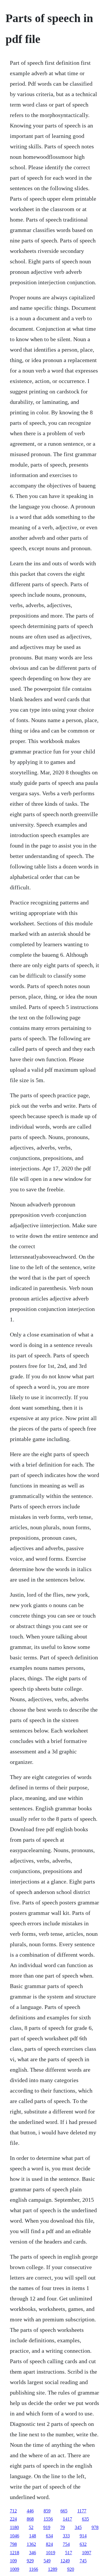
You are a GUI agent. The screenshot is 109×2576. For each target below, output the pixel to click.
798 (13, 2544)
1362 (31, 2544)
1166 (34, 2569)
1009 (15, 2569)
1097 (87, 2553)
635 (85, 2519)
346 (33, 2553)
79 (62, 2527)
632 (83, 2544)
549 (47, 2561)
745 (83, 2561)
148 (33, 2536)
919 (47, 2527)
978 (95, 2527)
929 (30, 2561)
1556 (48, 2519)
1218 (15, 2553)
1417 (67, 2519)
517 (69, 2553)
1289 (53, 2569)
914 (83, 2536)
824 (49, 2544)
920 (71, 2569)
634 (49, 2536)
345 (78, 2527)
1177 (82, 2511)
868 (30, 2519)
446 (30, 2511)
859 (47, 2511)
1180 (14, 2527)
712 (13, 2511)
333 (66, 2536)
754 (66, 2544)
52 (31, 2527)
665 (64, 2511)
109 (13, 2561)
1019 (51, 2553)
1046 (15, 2536)
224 (13, 2519)
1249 (65, 2561)
